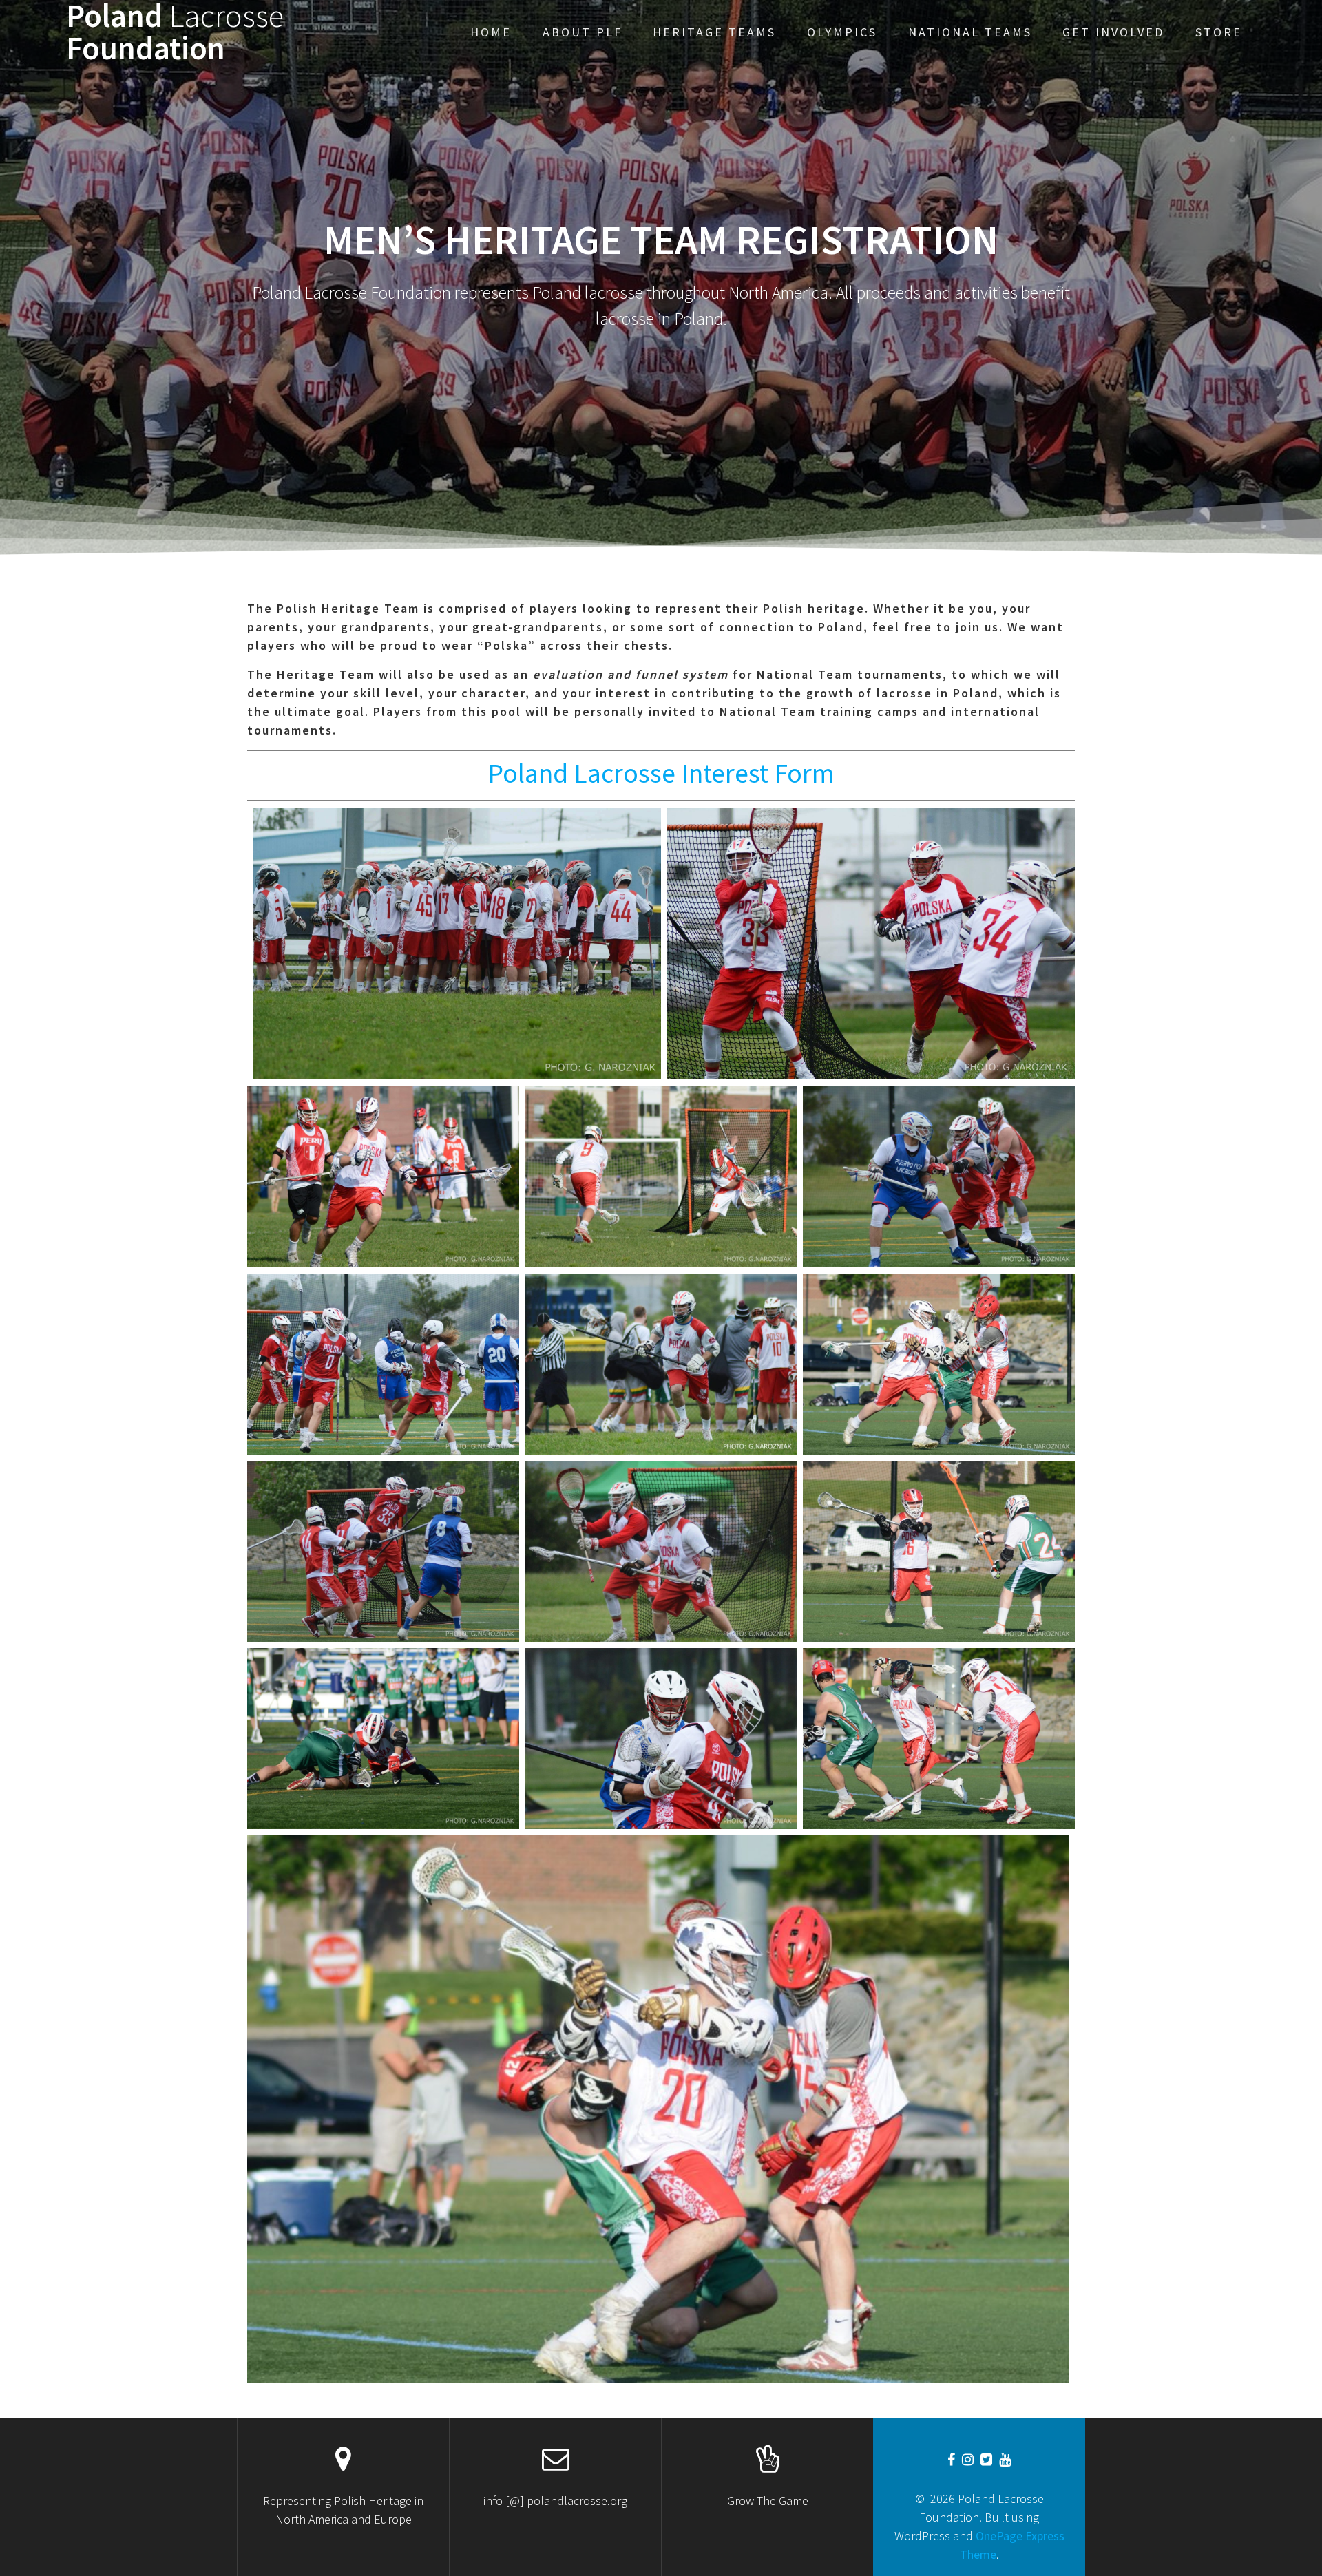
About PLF (583, 32)
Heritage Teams (714, 32)
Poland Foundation (175, 32)
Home (491, 32)
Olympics (842, 32)
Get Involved (1113, 32)
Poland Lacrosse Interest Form (661, 773)
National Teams (970, 32)
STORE (1219, 32)
